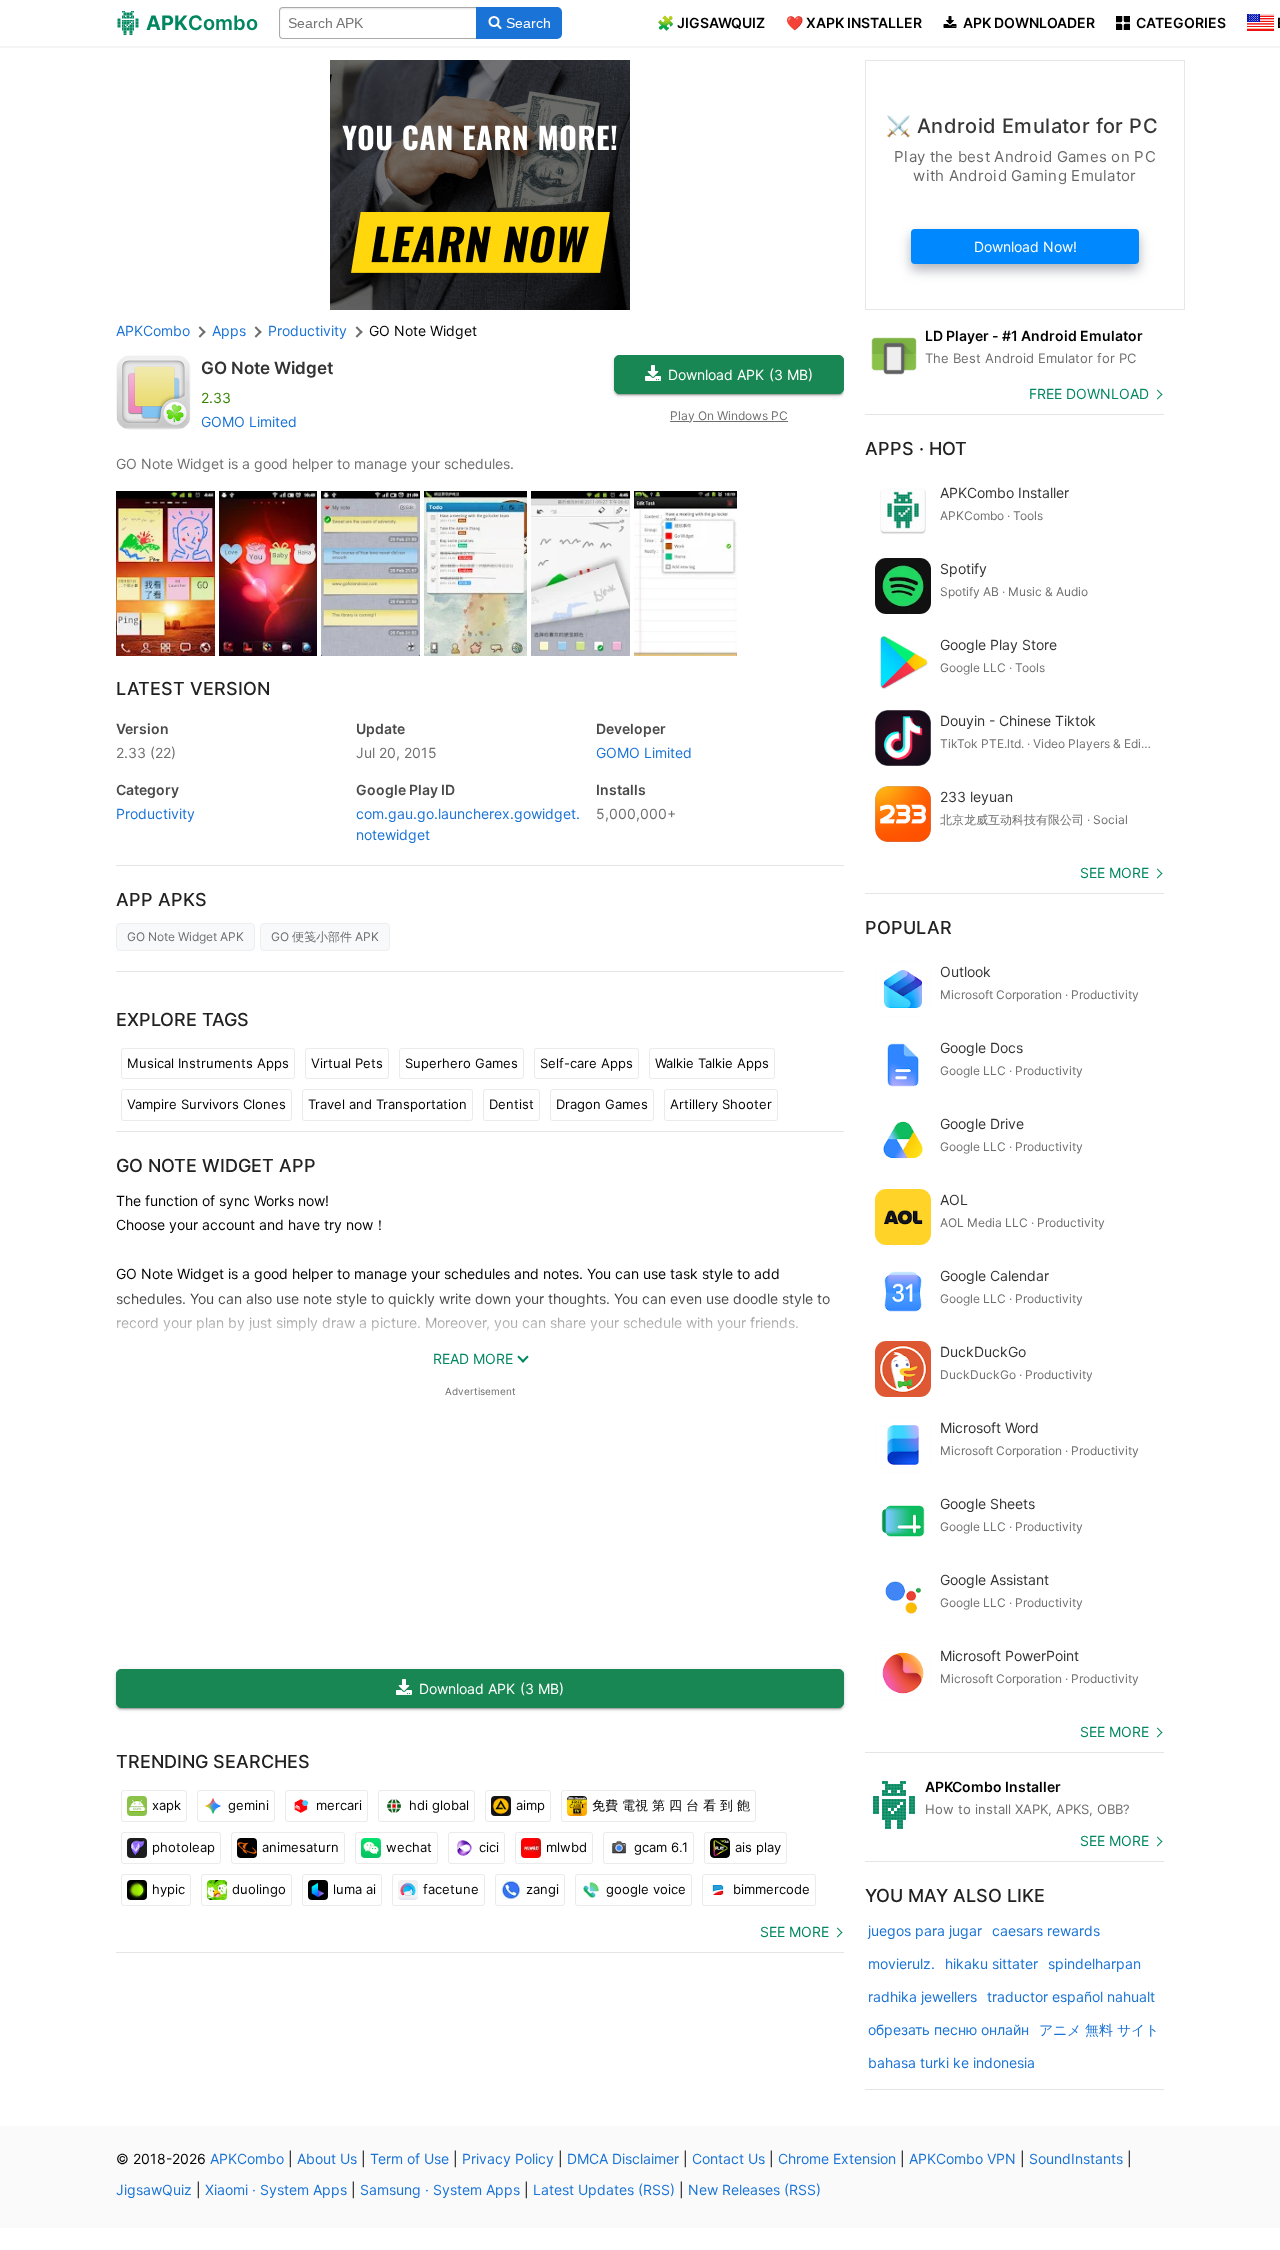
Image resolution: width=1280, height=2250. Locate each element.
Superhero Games (461, 1063)
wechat (409, 1847)
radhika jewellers (922, 1996)
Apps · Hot (916, 448)
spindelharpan (1094, 1963)
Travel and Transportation (387, 1104)
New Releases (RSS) (754, 2189)
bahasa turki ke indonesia (951, 2062)
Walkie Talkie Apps (712, 1063)
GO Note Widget (267, 368)
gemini (248, 1805)
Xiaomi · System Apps (276, 2189)
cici (489, 1847)
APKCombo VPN (962, 2158)
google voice (646, 1889)
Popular (908, 927)
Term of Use (409, 2158)
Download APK (740, 374)
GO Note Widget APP (216, 1165)
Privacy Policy (508, 2158)
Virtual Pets (347, 1063)
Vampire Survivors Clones (206, 1104)
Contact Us (728, 2158)
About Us (327, 2158)
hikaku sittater (991, 1963)
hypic (168, 1889)
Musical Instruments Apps (208, 1063)
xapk (166, 1805)
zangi (542, 1889)
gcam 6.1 (661, 1847)
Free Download (1089, 393)
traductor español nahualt (1071, 1996)
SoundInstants (1076, 2158)
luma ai (354, 1889)
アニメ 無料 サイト (1099, 2029)
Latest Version (193, 688)
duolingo (259, 1889)
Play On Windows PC (729, 415)
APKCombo (153, 330)
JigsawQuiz (154, 2189)
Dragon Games (602, 1104)
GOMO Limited (249, 421)
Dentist (511, 1104)
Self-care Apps (586, 1063)
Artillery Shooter (721, 1104)
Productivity (155, 813)
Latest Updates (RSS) (604, 2189)
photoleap (183, 1847)
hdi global (439, 1805)
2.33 (146, 752)
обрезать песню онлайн (948, 2029)
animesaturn (300, 1847)
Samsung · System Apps (440, 2189)
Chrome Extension (837, 2158)
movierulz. (901, 1963)
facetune (451, 1889)
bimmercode (771, 1889)
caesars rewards (1046, 1930)
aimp (530, 1805)
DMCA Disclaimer (623, 2158)
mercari (339, 1805)
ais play (758, 1847)
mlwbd (566, 1847)
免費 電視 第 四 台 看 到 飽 (671, 1805)
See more (794, 1931)
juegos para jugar (925, 1930)
